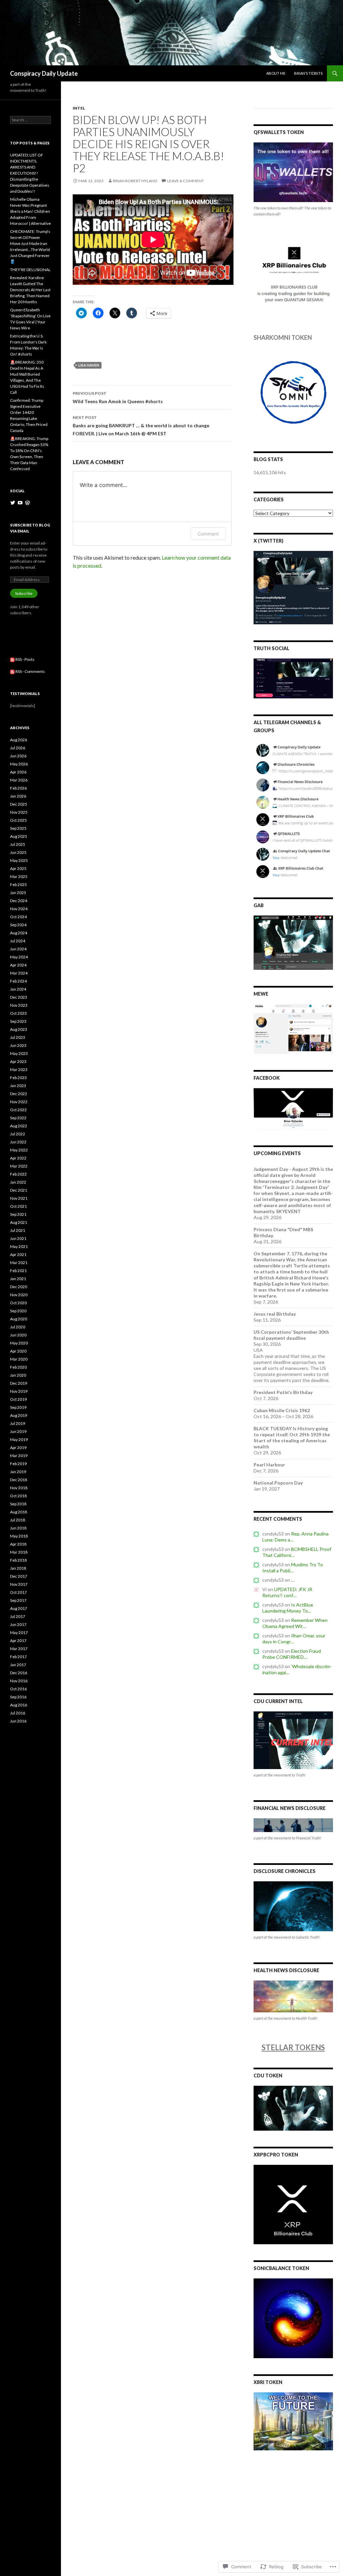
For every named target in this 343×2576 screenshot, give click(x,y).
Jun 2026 (18, 756)
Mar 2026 (19, 780)
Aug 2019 (19, 1415)
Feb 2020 (18, 1367)
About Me (276, 73)
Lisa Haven (89, 365)
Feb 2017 (18, 1657)
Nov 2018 (19, 1488)
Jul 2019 (18, 1423)
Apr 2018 (18, 1544)
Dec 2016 (19, 1673)
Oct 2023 (18, 1013)
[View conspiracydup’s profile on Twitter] (13, 503)
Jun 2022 (18, 1142)
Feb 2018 (18, 1560)
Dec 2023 (19, 997)
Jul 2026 (18, 748)
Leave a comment (186, 181)
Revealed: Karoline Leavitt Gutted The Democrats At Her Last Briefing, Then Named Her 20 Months (30, 290)
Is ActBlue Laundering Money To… (288, 1608)
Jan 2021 (18, 1279)
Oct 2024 (18, 917)
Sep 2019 (18, 1407)
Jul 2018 (18, 1520)
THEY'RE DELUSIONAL (30, 270)
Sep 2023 (18, 1021)
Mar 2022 (19, 1166)
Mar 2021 (19, 1263)
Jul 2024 (18, 941)
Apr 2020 (18, 1351)
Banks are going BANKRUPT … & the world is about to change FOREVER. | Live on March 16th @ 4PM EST (141, 426)
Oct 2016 (18, 1689)
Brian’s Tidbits (308, 73)
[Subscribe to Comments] (12, 671)
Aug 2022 (19, 1126)
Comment (208, 534)
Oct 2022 (18, 1110)
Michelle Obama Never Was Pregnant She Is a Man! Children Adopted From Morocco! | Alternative (30, 211)
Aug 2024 (19, 933)
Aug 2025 (19, 836)
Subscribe (24, 593)
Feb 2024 (18, 981)
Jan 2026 (18, 796)
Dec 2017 (19, 1576)
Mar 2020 (19, 1359)
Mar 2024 (19, 973)
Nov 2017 (19, 1584)
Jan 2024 (18, 989)
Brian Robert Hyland (135, 181)
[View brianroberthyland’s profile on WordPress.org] (27, 503)
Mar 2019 (19, 1456)
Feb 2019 (18, 1464)
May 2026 (19, 764)
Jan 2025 (18, 893)
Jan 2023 (18, 1086)
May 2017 (19, 1632)
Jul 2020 (18, 1327)
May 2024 (19, 957)
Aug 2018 (19, 1512)
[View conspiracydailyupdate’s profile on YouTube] (20, 503)
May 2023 (19, 1053)
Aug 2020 (19, 1319)
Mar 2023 (19, 1070)
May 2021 (19, 1246)
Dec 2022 (19, 1094)
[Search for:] (30, 120)
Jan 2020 (18, 1375)
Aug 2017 (19, 1608)
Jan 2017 (18, 1665)
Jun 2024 (18, 949)
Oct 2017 (18, 1592)
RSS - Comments (30, 671)
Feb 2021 (18, 1271)
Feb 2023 (18, 1078)
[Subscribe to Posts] (12, 659)
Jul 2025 (18, 844)
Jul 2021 (18, 1230)
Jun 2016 (18, 1721)
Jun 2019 (18, 1431)
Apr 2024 (18, 965)
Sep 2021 (18, 1214)
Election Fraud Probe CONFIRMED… (292, 1654)
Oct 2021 (18, 1206)
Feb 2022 (18, 1174)
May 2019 (19, 1439)
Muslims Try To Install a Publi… (293, 1567)
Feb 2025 (18, 885)
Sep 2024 (18, 925)
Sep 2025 (18, 828)
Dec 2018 (19, 1480)
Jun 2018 (18, 1528)
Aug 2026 (19, 740)
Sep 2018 (18, 1504)
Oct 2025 (18, 820)
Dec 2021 (19, 1190)
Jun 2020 (18, 1335)
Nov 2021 (19, 1198)
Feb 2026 (18, 788)
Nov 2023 (19, 1005)
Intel (79, 108)
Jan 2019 (18, 1472)
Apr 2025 (18, 868)
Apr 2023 (18, 1061)
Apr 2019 (18, 1448)
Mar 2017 (19, 1649)
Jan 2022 (18, 1182)
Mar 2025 (19, 876)
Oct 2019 (18, 1399)
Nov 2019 (19, 1391)
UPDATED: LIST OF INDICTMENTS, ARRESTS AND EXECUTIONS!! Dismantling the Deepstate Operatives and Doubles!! (30, 173)
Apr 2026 (18, 772)
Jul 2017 (18, 1616)
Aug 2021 (19, 1222)
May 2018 (19, 1536)
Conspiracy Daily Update (44, 73)
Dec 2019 (19, 1383)
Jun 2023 (18, 1045)
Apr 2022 (18, 1158)
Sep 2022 (18, 1118)
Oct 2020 (18, 1303)
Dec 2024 (19, 901)
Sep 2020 (18, 1311)
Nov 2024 (19, 909)
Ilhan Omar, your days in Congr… (294, 1639)
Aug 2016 (19, 1705)
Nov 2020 (19, 1295)
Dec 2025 (19, 804)
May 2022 (19, 1150)
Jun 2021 (18, 1238)
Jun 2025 (18, 852)
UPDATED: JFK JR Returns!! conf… (287, 1592)
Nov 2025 (19, 812)
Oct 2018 (18, 1496)
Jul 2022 (18, 1134)
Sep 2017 (18, 1600)
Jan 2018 (18, 1568)
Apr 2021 (18, 1254)
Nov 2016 (19, 1681)
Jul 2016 (18, 1713)
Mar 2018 (19, 1552)
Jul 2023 (18, 1037)
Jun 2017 (18, 1624)
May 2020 (19, 1343)
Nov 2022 (19, 1102)
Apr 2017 (18, 1641)
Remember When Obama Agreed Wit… (295, 1623)
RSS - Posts (25, 659)
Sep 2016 (18, 1697)
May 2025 (19, 860)
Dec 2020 (19, 1287)
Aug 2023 (19, 1029)
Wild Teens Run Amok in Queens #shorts (118, 397)
